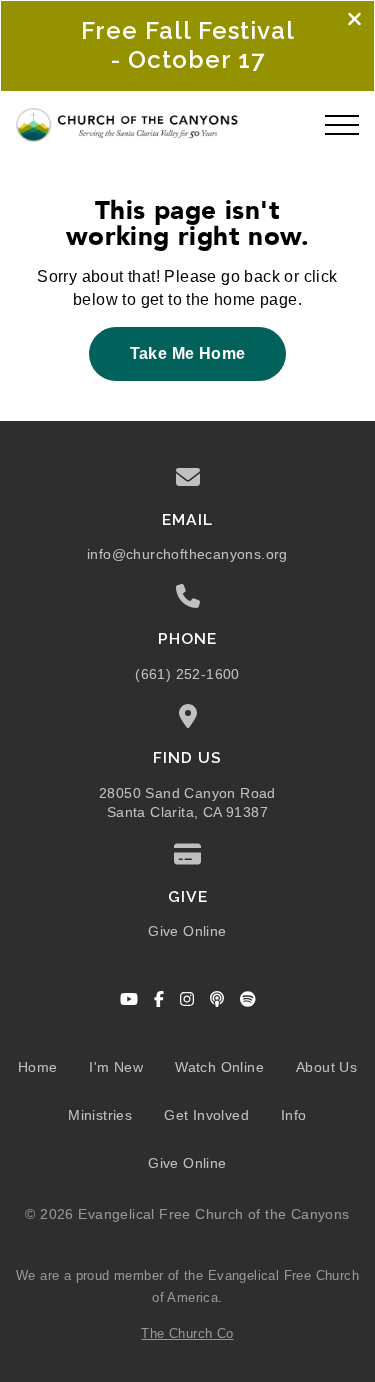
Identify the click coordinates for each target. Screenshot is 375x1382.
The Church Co (187, 1333)
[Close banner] (354, 21)
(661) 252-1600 (187, 674)
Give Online (187, 931)
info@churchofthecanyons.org (187, 554)
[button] (342, 125)
